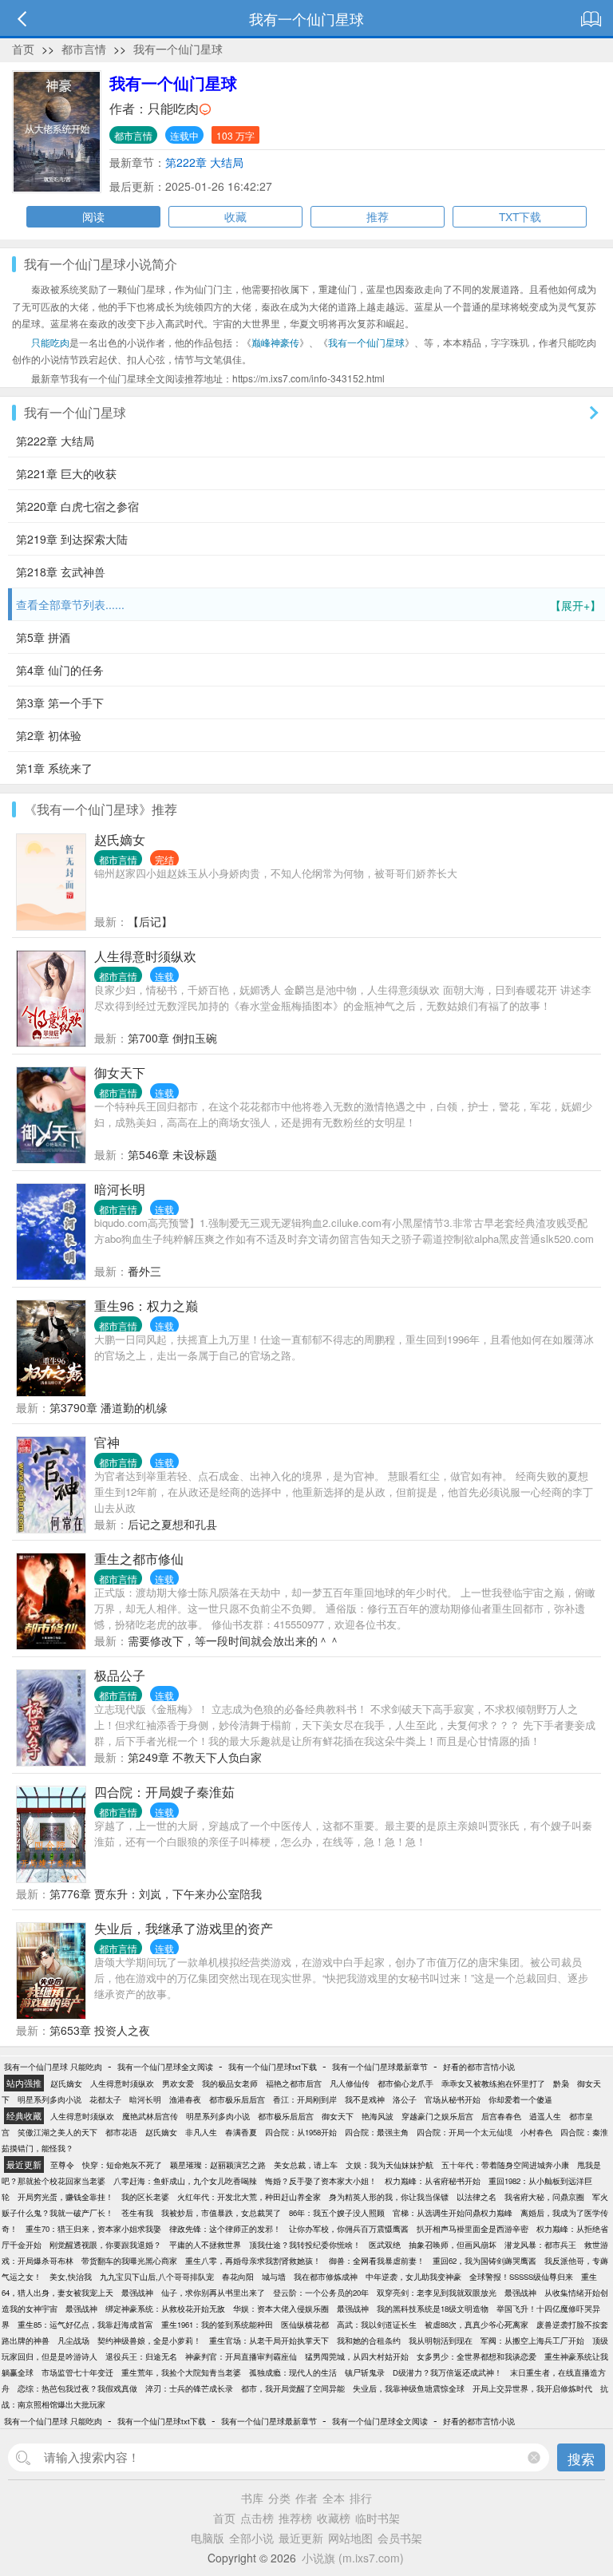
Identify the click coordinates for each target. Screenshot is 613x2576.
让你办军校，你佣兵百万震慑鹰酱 (349, 2229)
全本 (334, 2498)
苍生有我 (137, 2213)
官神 (107, 1442)
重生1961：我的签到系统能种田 (217, 2325)
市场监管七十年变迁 (77, 2372)
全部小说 (251, 2538)
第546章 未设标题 (172, 1154)
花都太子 (105, 2099)
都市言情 (84, 49)
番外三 (144, 1271)
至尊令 (62, 2165)
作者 (306, 2498)
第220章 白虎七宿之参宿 (77, 506)
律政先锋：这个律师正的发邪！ (225, 2229)
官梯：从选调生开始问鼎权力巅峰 (453, 2213)
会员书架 (400, 2538)
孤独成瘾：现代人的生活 (293, 2372)
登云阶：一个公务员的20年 (321, 2293)
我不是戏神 (365, 2099)
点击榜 (257, 2518)
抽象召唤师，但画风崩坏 (453, 2245)
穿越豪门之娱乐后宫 (437, 2116)
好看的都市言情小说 (479, 2067)
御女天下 (120, 1072)
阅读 (93, 216)
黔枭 (561, 2083)
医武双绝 (385, 2245)
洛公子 (405, 2099)
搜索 (581, 2458)
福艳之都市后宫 (294, 2083)
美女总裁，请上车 (306, 2165)
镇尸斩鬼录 (365, 2372)
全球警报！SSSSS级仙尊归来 (521, 2277)
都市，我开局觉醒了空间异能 (293, 2388)
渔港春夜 (185, 2099)
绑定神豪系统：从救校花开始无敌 (165, 2309)
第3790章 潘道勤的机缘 (109, 1407)
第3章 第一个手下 (60, 702)
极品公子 (120, 1675)
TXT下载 (520, 216)
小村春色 (536, 2132)
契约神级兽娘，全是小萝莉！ (149, 2341)
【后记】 (150, 921)
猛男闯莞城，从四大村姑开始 (357, 2356)
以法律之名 (477, 2197)
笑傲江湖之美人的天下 (57, 2132)
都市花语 (121, 2132)
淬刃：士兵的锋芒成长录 (189, 2388)
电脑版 (208, 2538)
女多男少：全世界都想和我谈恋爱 (477, 2356)
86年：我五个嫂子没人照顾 (337, 2213)
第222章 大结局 (204, 162)
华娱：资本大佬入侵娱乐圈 (281, 2309)
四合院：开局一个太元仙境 (465, 2132)
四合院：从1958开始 (301, 2132)
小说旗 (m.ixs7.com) (353, 2558)
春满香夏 (241, 2132)
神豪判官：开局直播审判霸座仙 (241, 2356)
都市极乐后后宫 (237, 2099)
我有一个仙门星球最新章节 (380, 2067)
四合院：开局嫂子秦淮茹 (164, 1792)
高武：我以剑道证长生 (377, 2325)
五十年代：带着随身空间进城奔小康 (505, 2165)
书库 (252, 2498)
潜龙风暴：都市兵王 (540, 2245)
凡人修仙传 (350, 2083)
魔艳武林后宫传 (150, 2116)
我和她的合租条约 (369, 2341)
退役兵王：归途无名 (141, 2356)
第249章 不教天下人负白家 (195, 1757)
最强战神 (137, 2293)
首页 (23, 49)
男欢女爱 (178, 2083)
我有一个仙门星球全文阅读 (165, 2067)
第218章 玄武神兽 (61, 572)
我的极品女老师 (230, 2083)
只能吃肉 (173, 108)
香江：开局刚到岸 (305, 2099)
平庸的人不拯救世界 (205, 2245)
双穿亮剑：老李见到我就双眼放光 (437, 2293)
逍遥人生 (545, 2116)
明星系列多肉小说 (49, 2099)
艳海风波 (378, 2116)
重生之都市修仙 (139, 1559)
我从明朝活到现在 (441, 2341)
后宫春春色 (501, 2116)
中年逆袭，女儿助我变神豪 (413, 2277)
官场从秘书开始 (453, 2099)
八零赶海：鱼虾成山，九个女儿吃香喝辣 (185, 2181)
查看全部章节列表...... (308, 605)
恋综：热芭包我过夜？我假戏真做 (77, 2388)
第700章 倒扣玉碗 (172, 1038)
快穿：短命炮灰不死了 (122, 2165)
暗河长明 (120, 1189)
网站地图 (350, 2538)
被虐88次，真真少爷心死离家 (477, 2325)
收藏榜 (334, 2518)
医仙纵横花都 (305, 2325)
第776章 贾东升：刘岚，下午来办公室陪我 (156, 1893)
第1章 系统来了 (54, 768)
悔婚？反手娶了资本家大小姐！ (321, 2181)
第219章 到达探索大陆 (72, 539)
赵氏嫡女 (120, 839)
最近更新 (301, 2538)
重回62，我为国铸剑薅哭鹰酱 (484, 2261)
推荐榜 (295, 2518)
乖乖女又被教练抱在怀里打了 (493, 2083)
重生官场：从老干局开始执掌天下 (269, 2341)
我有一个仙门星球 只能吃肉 (53, 2067)
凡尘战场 (73, 2341)
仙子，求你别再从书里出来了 (213, 2293)
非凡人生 (201, 2132)
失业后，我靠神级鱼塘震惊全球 (409, 2388)
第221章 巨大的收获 (66, 473)
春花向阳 (238, 2277)
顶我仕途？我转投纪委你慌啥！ (305, 2245)
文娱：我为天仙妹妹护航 (390, 2165)
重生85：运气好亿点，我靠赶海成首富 (85, 2325)
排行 (361, 2498)
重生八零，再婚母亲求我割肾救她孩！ (253, 2261)
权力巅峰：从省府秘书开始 (433, 2181)
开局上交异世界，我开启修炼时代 (532, 2388)
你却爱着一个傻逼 (520, 2099)
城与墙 (274, 2277)
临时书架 (378, 2518)
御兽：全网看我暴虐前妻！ (377, 2261)
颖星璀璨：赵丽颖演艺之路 (218, 2165)
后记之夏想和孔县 (172, 1524)
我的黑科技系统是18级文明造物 (433, 2309)
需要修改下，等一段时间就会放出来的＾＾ (234, 1640)
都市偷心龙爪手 (405, 2083)
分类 (279, 2498)
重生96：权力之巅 (146, 1306)
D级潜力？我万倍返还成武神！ (447, 2372)
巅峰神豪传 (275, 342)
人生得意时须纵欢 (145, 956)
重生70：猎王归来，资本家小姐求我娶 (93, 2229)
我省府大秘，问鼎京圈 (544, 2197)
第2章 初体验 (49, 735)
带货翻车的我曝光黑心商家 (129, 2261)
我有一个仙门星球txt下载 (273, 2067)
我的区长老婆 (145, 2197)
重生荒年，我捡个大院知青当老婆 (181, 2372)
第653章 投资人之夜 (100, 2030)
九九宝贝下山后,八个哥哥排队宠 (157, 2277)
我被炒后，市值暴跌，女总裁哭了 (221, 2213)
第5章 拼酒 (43, 637)
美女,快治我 (71, 2277)
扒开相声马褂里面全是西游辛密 (473, 2229)
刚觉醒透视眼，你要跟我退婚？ (105, 2245)
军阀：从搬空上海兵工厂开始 (532, 2341)
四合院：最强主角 (377, 2132)
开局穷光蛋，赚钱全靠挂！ (65, 2197)
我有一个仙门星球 (178, 49)
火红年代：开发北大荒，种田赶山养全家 (249, 2197)
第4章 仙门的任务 (60, 670)
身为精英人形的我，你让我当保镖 (389, 2197)
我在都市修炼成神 (326, 2277)
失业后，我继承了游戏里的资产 (184, 1928)
